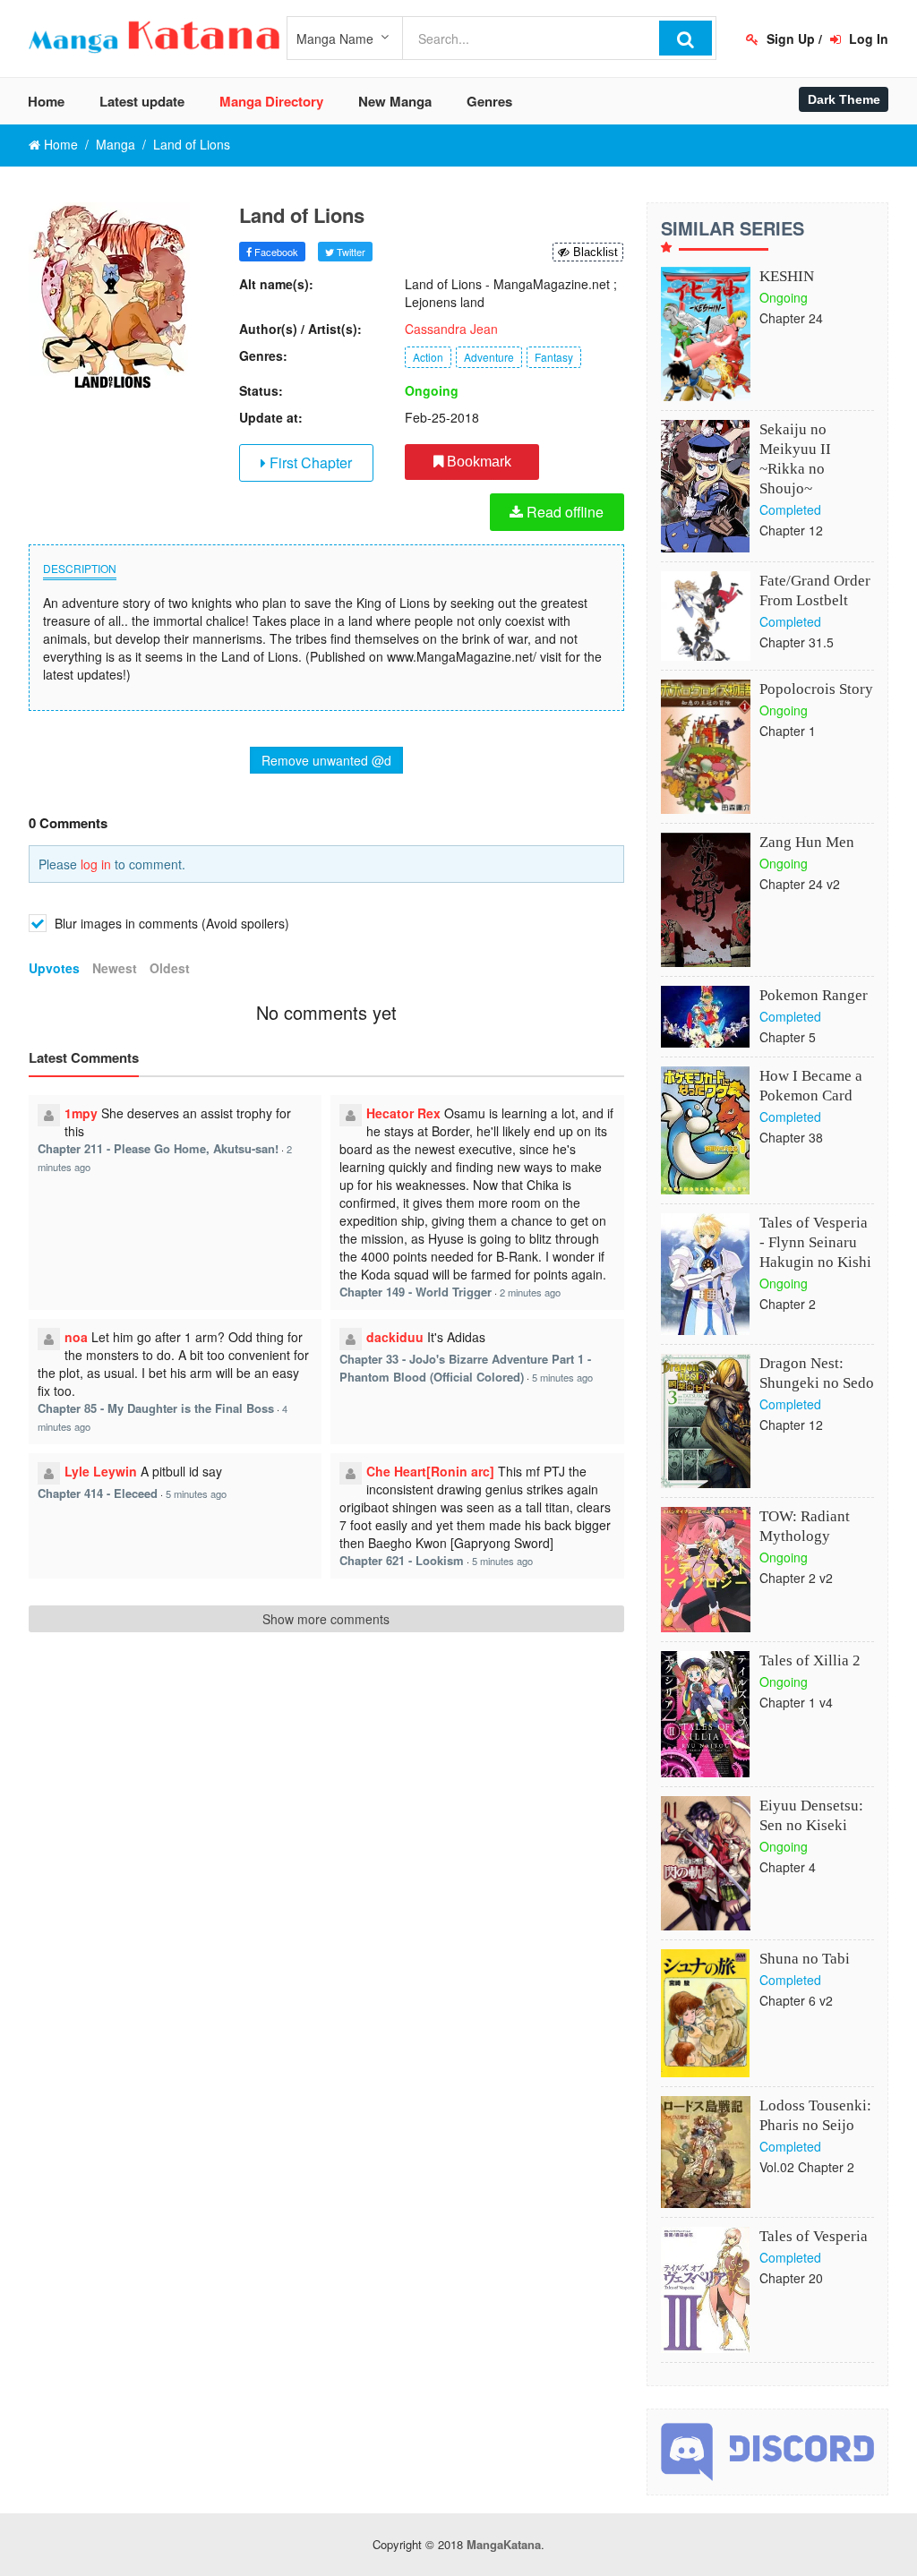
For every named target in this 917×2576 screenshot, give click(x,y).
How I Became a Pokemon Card (811, 1086)
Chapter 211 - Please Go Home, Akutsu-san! (158, 1148)
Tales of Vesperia (814, 2236)
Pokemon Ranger (814, 995)
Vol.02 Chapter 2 (807, 2167)
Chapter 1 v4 (796, 1702)
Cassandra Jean (451, 329)
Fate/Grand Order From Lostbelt (815, 591)
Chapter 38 (791, 1137)
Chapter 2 (788, 1304)
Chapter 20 (791, 2278)
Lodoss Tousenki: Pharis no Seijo (815, 2115)
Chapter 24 (791, 318)
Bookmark (477, 462)
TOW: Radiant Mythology (805, 1526)
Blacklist (594, 252)
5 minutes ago (562, 1377)
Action (428, 357)
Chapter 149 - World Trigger (416, 1292)
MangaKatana (504, 2544)
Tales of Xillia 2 (810, 1660)
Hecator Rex (403, 1113)
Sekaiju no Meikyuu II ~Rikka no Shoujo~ (795, 459)
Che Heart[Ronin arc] (430, 1471)
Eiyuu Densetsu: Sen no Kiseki (811, 1815)
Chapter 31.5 (797, 642)
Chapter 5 (788, 1037)
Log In (867, 39)
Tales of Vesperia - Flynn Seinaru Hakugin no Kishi (815, 1242)
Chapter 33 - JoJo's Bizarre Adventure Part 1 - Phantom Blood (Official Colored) (465, 1368)
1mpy (81, 1113)
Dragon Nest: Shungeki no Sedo (817, 1373)
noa (76, 1337)
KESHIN (787, 276)
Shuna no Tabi (805, 1959)
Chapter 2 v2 (796, 1578)
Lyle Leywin (101, 1471)
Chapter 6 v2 (796, 2000)
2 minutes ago (530, 1292)
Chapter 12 (791, 530)
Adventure (489, 357)
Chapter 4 (788, 1867)
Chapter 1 (788, 731)
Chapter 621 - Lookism (402, 1560)
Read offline (563, 512)
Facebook (275, 252)
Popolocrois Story (816, 689)
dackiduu (395, 1337)
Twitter (350, 252)
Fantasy (554, 357)
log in (96, 864)
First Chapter (309, 462)
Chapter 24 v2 (800, 884)
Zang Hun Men (807, 842)
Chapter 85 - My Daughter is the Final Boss (156, 1408)
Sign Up (789, 39)
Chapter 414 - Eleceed (98, 1493)
